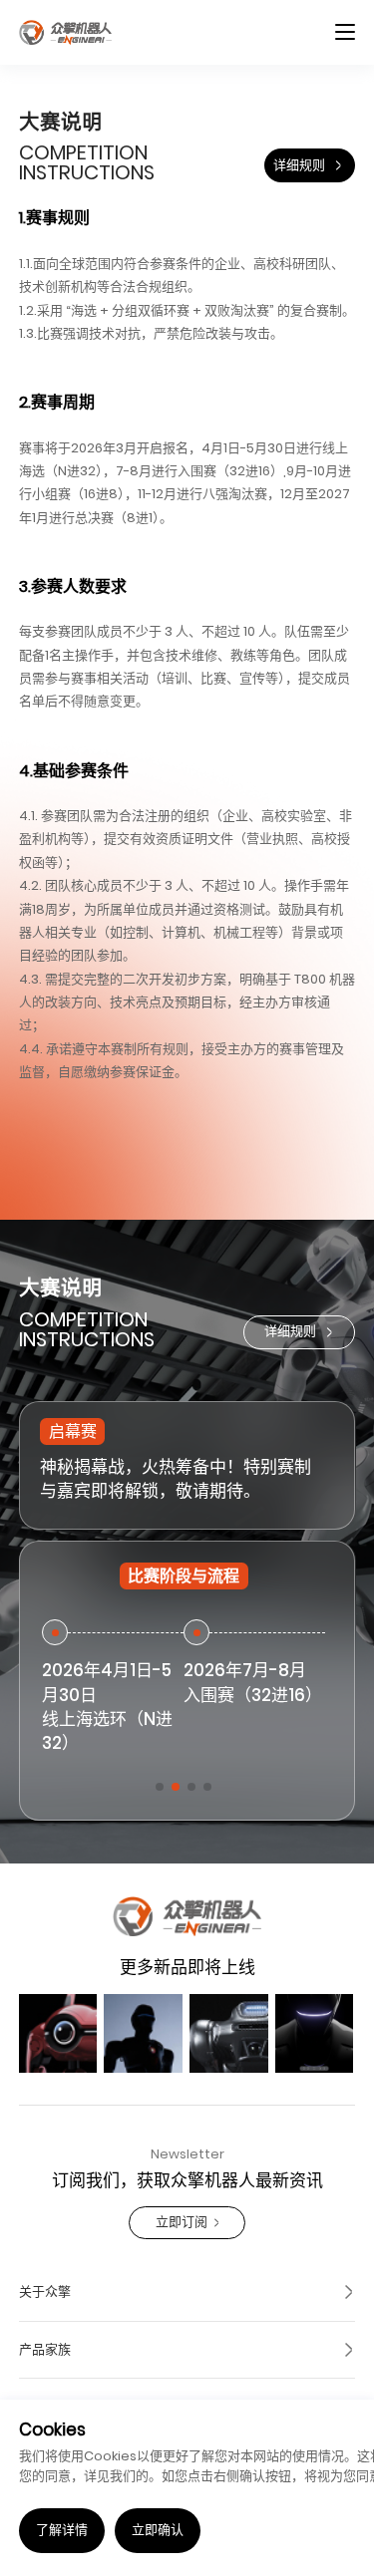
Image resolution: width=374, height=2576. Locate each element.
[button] (160, 1787)
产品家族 (45, 2349)
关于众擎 (45, 2291)
